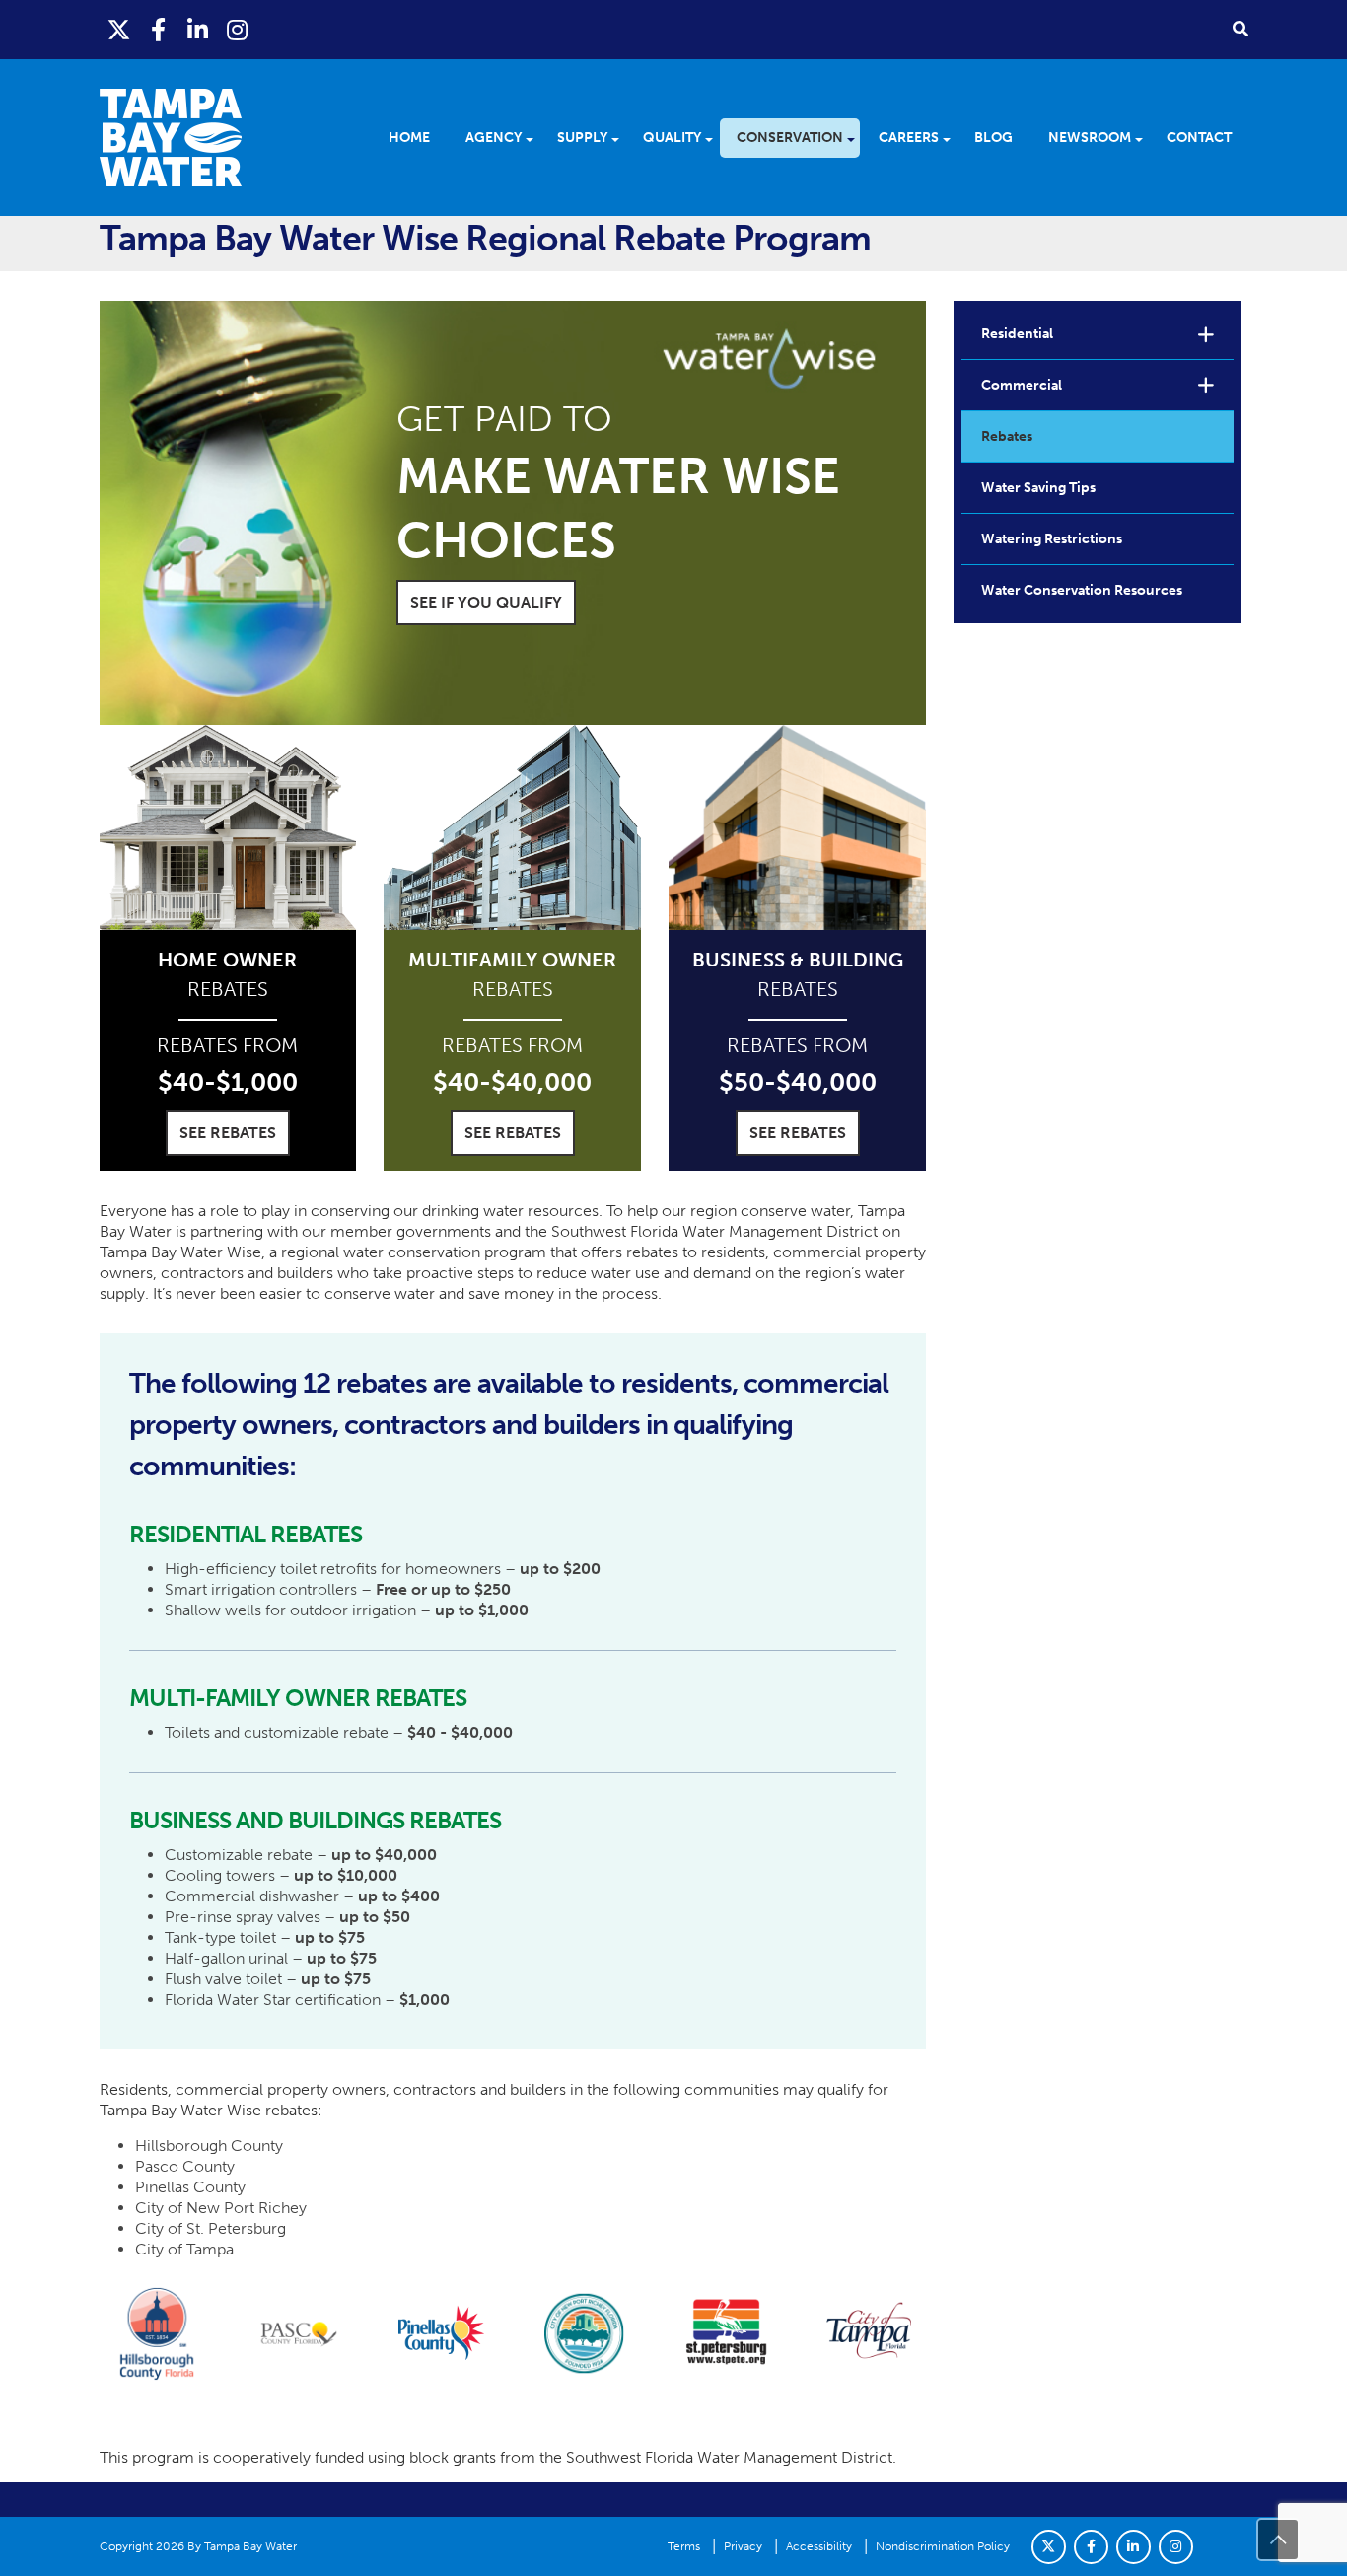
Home (409, 138)
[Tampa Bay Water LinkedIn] (198, 30)
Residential (1017, 334)
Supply (582, 138)
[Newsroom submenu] (1145, 138)
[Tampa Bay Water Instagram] (238, 30)
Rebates (1007, 436)
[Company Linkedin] (1134, 2547)
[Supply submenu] (622, 138)
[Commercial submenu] (1206, 385)
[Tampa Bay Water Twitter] (119, 30)
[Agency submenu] (536, 138)
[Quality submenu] (715, 138)
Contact (1199, 138)
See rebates (228, 1133)
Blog (993, 138)
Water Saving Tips (1038, 488)
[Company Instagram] (1176, 2547)
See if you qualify (486, 602)
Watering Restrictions (1052, 539)
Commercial (1022, 385)
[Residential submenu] (1206, 334)
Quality (672, 138)
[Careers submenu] (953, 138)
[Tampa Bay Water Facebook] (159, 30)
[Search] (1241, 28)
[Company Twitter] (1049, 2547)
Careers (909, 138)
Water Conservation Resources (1082, 590)
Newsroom (1090, 138)
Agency (494, 138)
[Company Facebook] (1091, 2547)
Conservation (790, 138)
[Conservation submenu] (857, 138)
